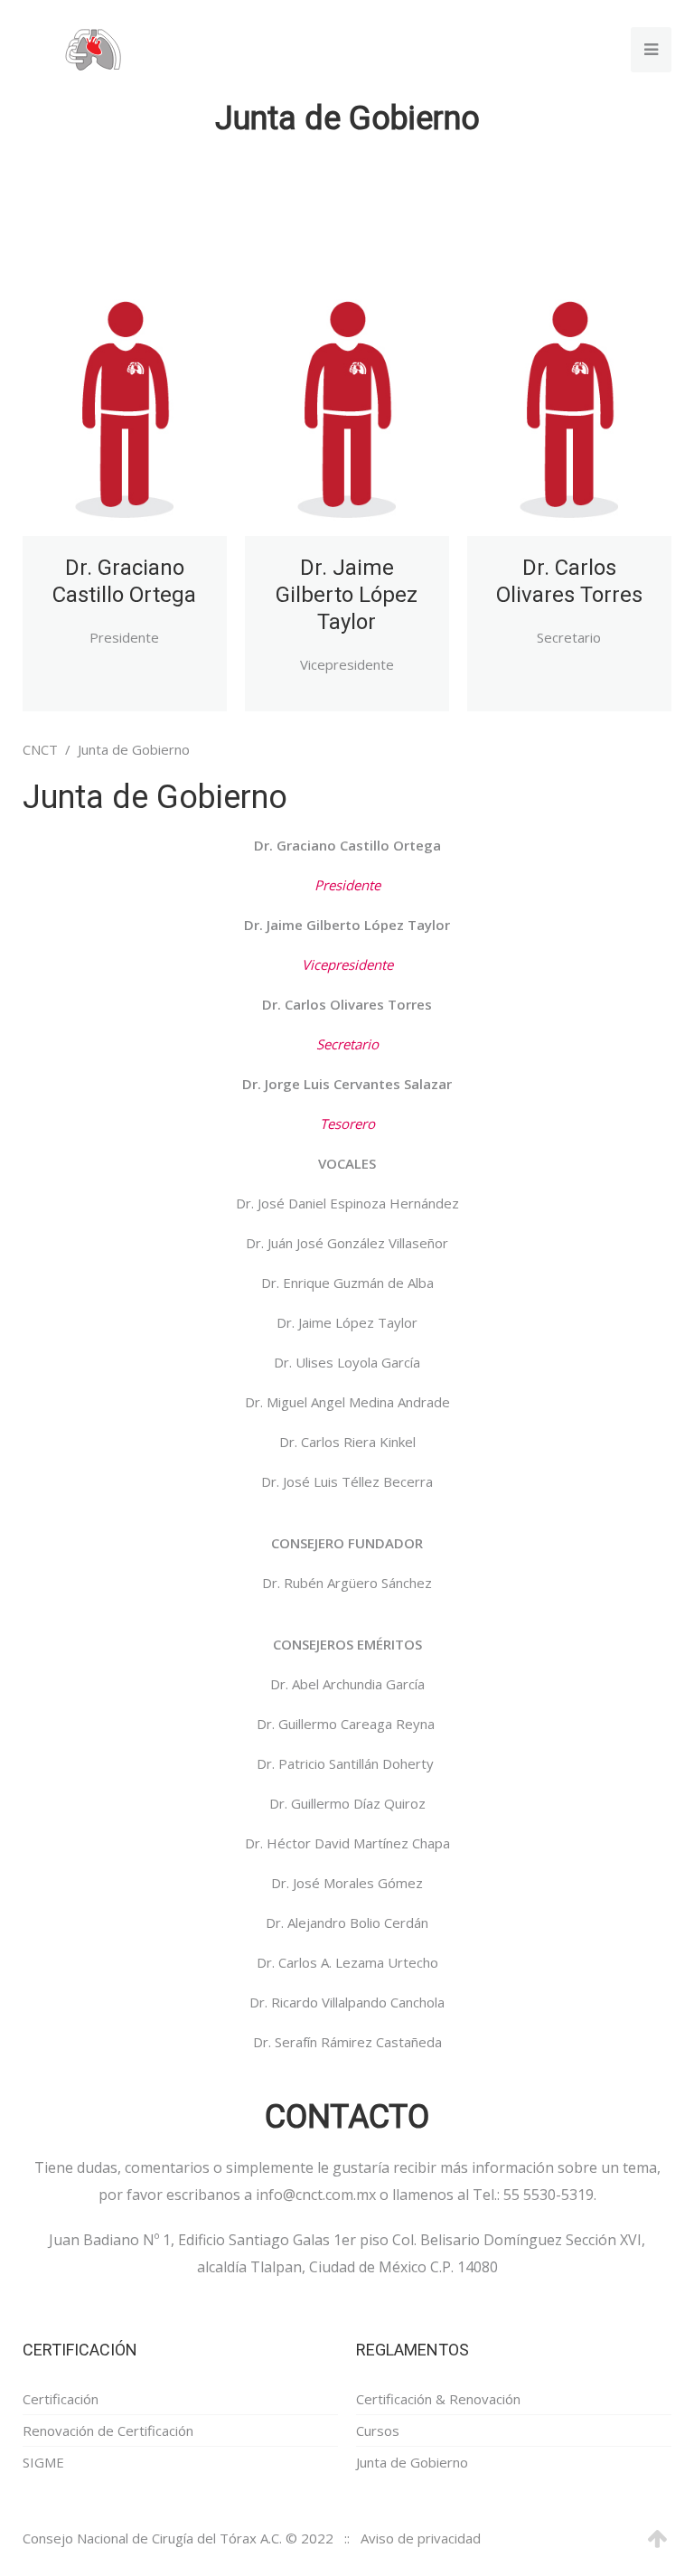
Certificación (61, 2399)
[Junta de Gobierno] (125, 368)
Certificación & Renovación (438, 2399)
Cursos (378, 2430)
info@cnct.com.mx (316, 2195)
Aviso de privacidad (421, 2538)
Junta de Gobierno (412, 2462)
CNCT (40, 749)
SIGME (43, 2462)
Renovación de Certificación (108, 2430)
